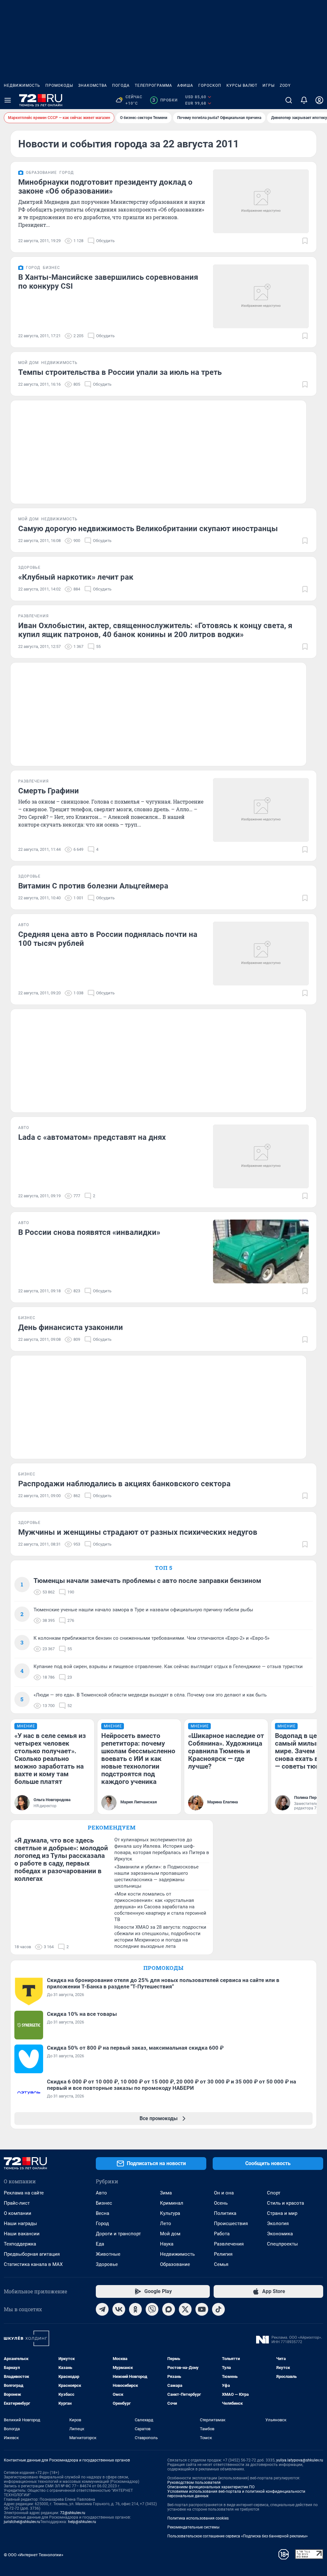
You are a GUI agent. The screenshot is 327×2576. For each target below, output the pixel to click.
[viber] (152, 2309)
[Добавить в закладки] (305, 241)
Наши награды (20, 2223)
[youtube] (202, 2309)
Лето (166, 2223)
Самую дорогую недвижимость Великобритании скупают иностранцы (148, 529)
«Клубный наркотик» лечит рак (76, 577)
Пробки (165, 100)
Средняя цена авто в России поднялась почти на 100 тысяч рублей (108, 939)
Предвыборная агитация (32, 2254)
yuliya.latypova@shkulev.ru (300, 2460)
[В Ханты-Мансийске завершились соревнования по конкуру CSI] (261, 296)
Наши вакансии (22, 2234)
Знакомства (93, 85)
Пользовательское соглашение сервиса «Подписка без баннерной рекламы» (238, 2536)
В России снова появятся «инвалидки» (89, 1232)
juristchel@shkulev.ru (22, 2522)
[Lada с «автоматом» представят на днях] (261, 1156)
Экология (278, 2223)
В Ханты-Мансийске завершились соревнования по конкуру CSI (108, 282)
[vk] (119, 2309)
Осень (221, 2203)
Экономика (280, 2234)
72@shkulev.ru (73, 2513)
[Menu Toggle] (8, 100)
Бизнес (104, 2203)
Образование (175, 2264)
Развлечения (229, 2244)
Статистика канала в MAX (33, 2264)
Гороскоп (210, 85)
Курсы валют (242, 85)
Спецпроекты (282, 2244)
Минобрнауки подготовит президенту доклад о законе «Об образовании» (105, 187)
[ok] (135, 2309)
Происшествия (231, 2223)
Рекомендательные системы (193, 2527)
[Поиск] (289, 100)
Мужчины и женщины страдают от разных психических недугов (138, 1532)
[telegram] (102, 2309)
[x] (185, 2309)
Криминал (172, 2203)
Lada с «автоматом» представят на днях (92, 1137)
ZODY (285, 85)
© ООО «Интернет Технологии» (34, 2555)
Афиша (185, 85)
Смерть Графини (49, 791)
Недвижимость (22, 85)
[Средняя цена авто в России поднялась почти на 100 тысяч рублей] (261, 954)
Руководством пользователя (194, 2483)
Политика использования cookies (198, 2518)
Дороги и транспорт (118, 2234)
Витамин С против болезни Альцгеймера (93, 886)
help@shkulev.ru (82, 2522)
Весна (103, 2213)
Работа (222, 2234)
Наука (167, 2244)
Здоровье (107, 2264)
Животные (108, 2254)
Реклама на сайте (24, 2193)
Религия (223, 2254)
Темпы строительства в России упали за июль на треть (120, 372)
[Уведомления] (304, 100)
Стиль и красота (285, 2203)
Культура (170, 2213)
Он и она (224, 2193)
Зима (166, 2193)
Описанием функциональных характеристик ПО (211, 2487)
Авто (101, 2193)
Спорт (274, 2193)
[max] (169, 2309)
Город (102, 2223)
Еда (100, 2244)
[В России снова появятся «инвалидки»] (261, 1251)
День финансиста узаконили (71, 1327)
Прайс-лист (17, 2203)
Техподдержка (20, 2244)
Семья (221, 2264)
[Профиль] (319, 100)
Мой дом (170, 2234)
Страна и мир (282, 2213)
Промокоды (59, 85)
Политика (225, 2213)
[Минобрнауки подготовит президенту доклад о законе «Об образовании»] (261, 201)
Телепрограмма (153, 85)
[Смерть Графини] (261, 810)
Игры (269, 85)
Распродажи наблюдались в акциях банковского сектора (124, 1484)
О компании (18, 2213)
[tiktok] (218, 2309)
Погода (121, 85)
